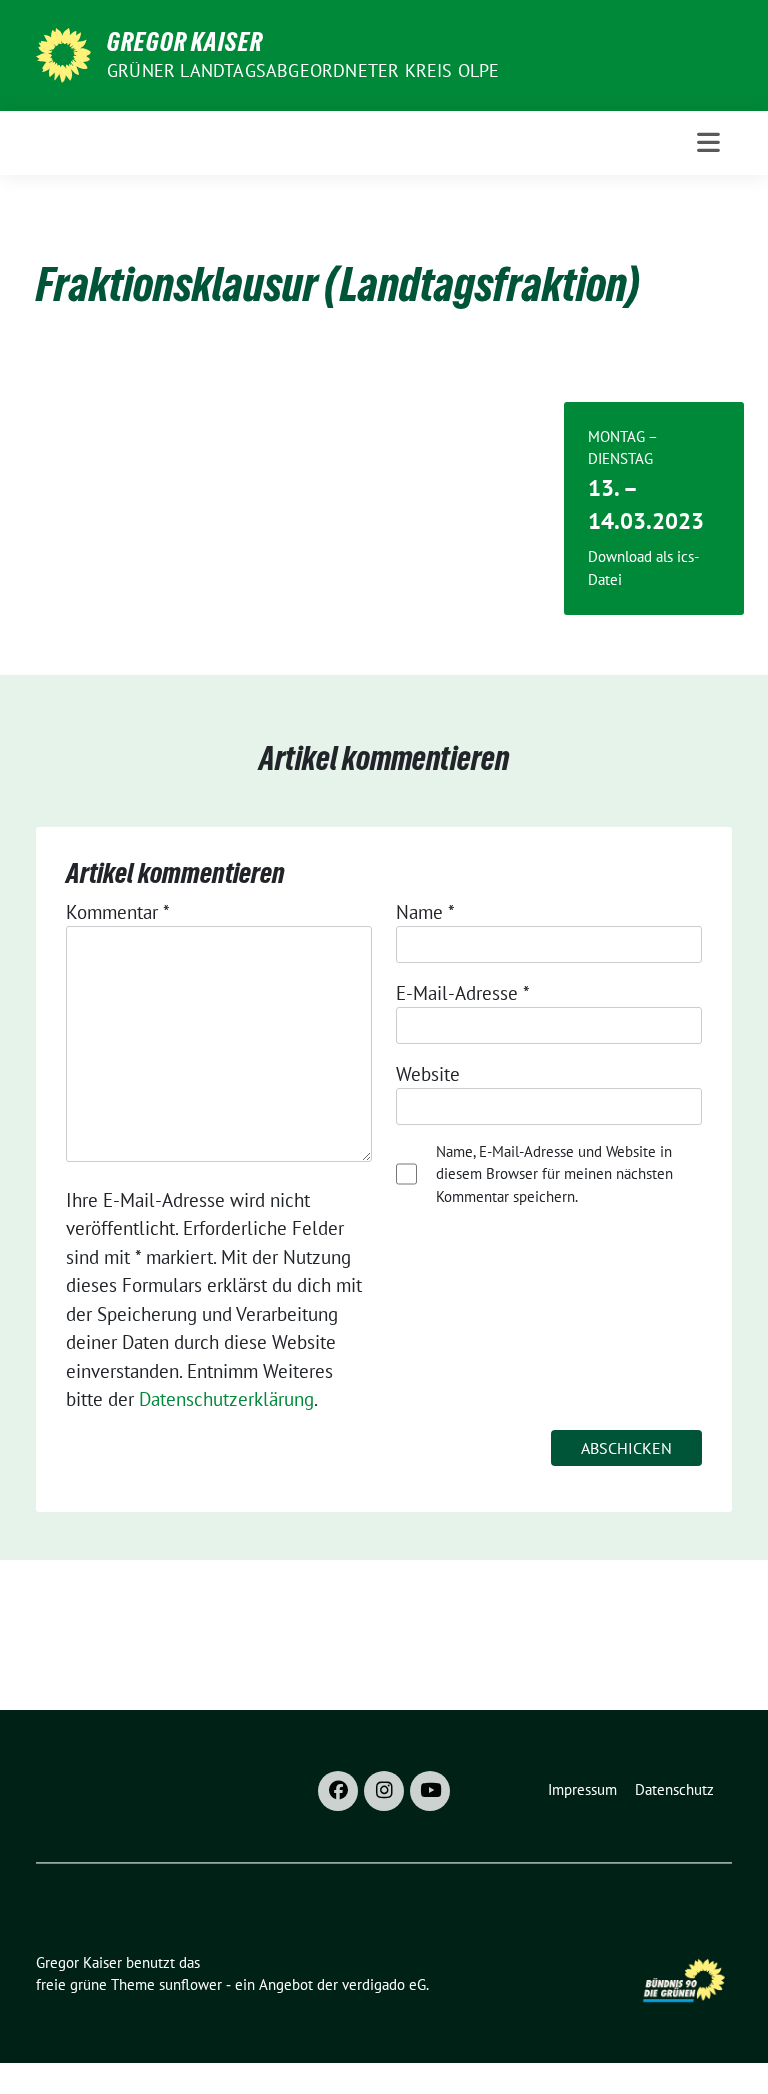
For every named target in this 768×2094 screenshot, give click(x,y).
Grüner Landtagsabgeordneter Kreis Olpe (303, 70)
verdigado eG (384, 1984)
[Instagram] (384, 1791)
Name (425, 912)
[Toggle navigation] (708, 142)
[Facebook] (338, 1791)
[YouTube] (430, 1791)
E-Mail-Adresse (463, 993)
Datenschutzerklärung (226, 1399)
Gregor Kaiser (185, 42)
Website (428, 1074)
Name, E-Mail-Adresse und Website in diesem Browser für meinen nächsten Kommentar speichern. (554, 1174)
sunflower (190, 1984)
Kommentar (118, 912)
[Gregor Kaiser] (63, 53)
